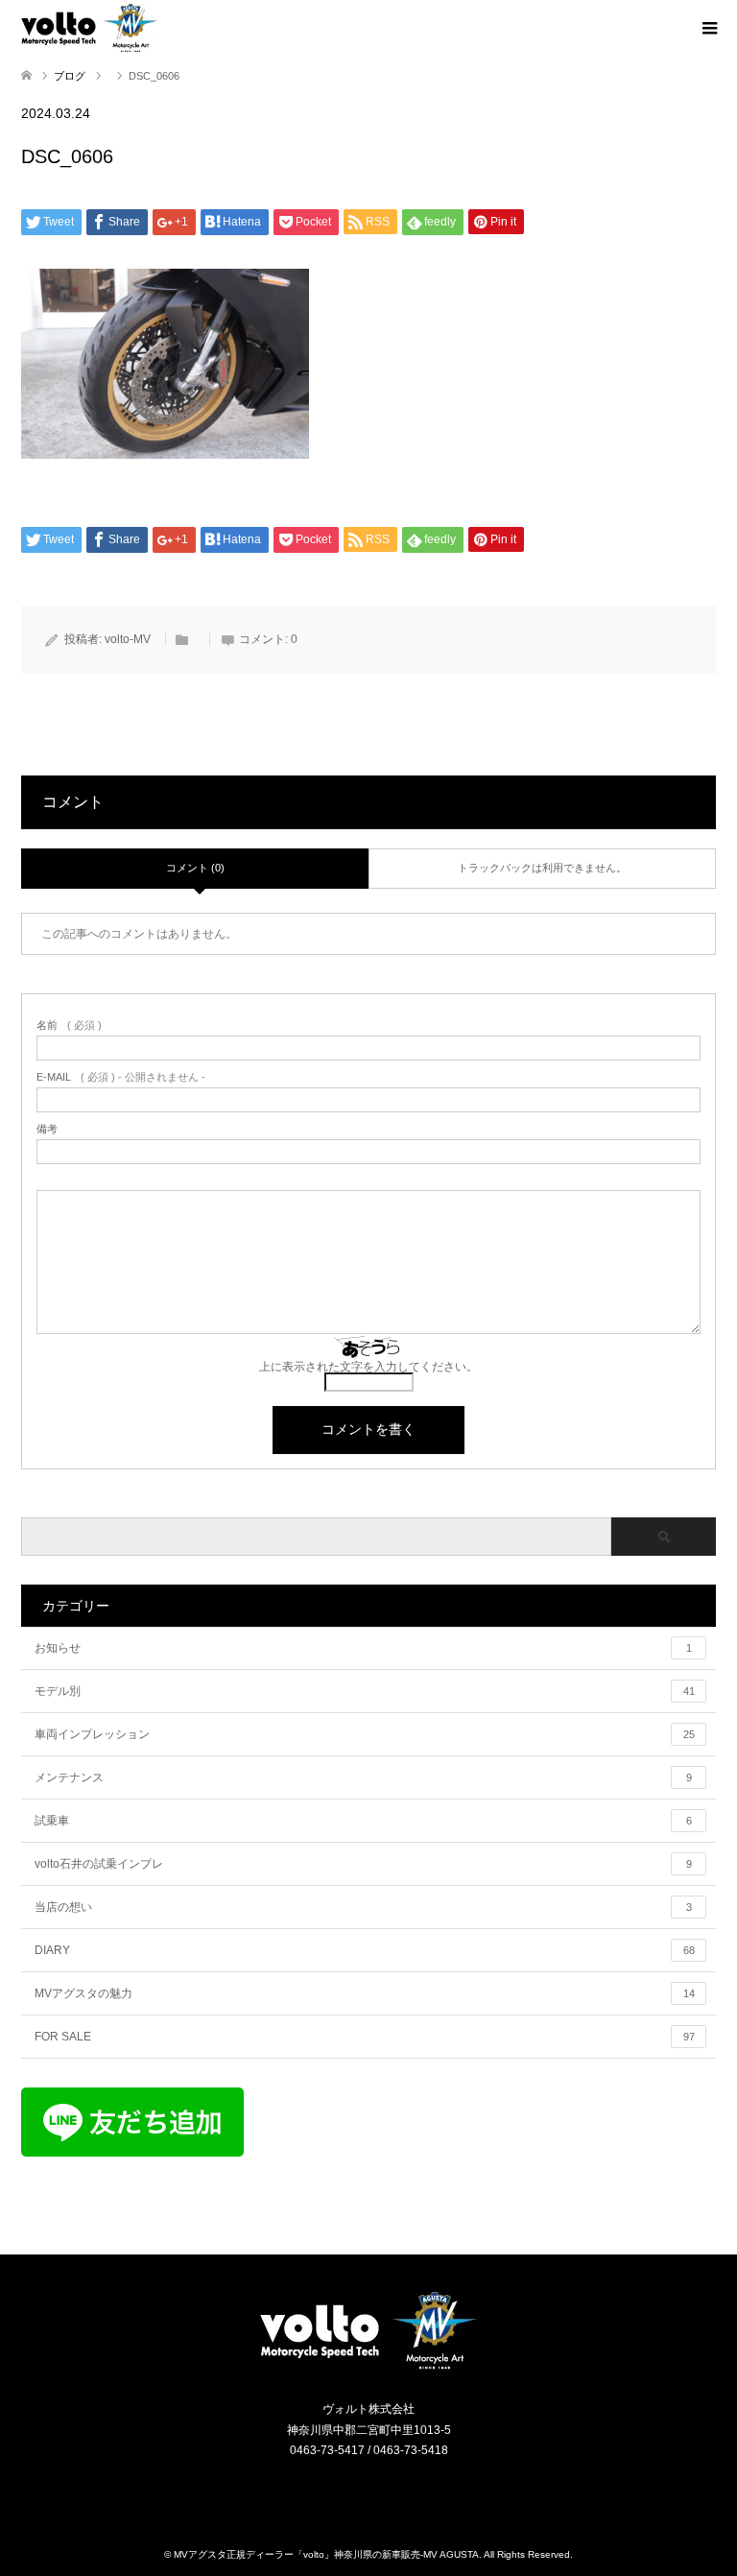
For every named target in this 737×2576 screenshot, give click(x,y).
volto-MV (128, 639)
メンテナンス (363, 1777)
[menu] (708, 29)
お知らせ (363, 1648)
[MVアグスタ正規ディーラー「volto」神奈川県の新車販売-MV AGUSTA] (368, 2368)
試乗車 (363, 1821)
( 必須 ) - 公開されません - (121, 1077)
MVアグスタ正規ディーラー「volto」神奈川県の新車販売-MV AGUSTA (326, 2554)
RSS (381, 2492)
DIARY (365, 1950)
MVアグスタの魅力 (365, 1993)
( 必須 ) (69, 1026)
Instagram (357, 2492)
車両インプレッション (365, 1734)
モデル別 (365, 1691)
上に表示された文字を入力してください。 (368, 1367)
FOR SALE (365, 2037)
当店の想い (363, 1907)
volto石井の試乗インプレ (363, 1864)
